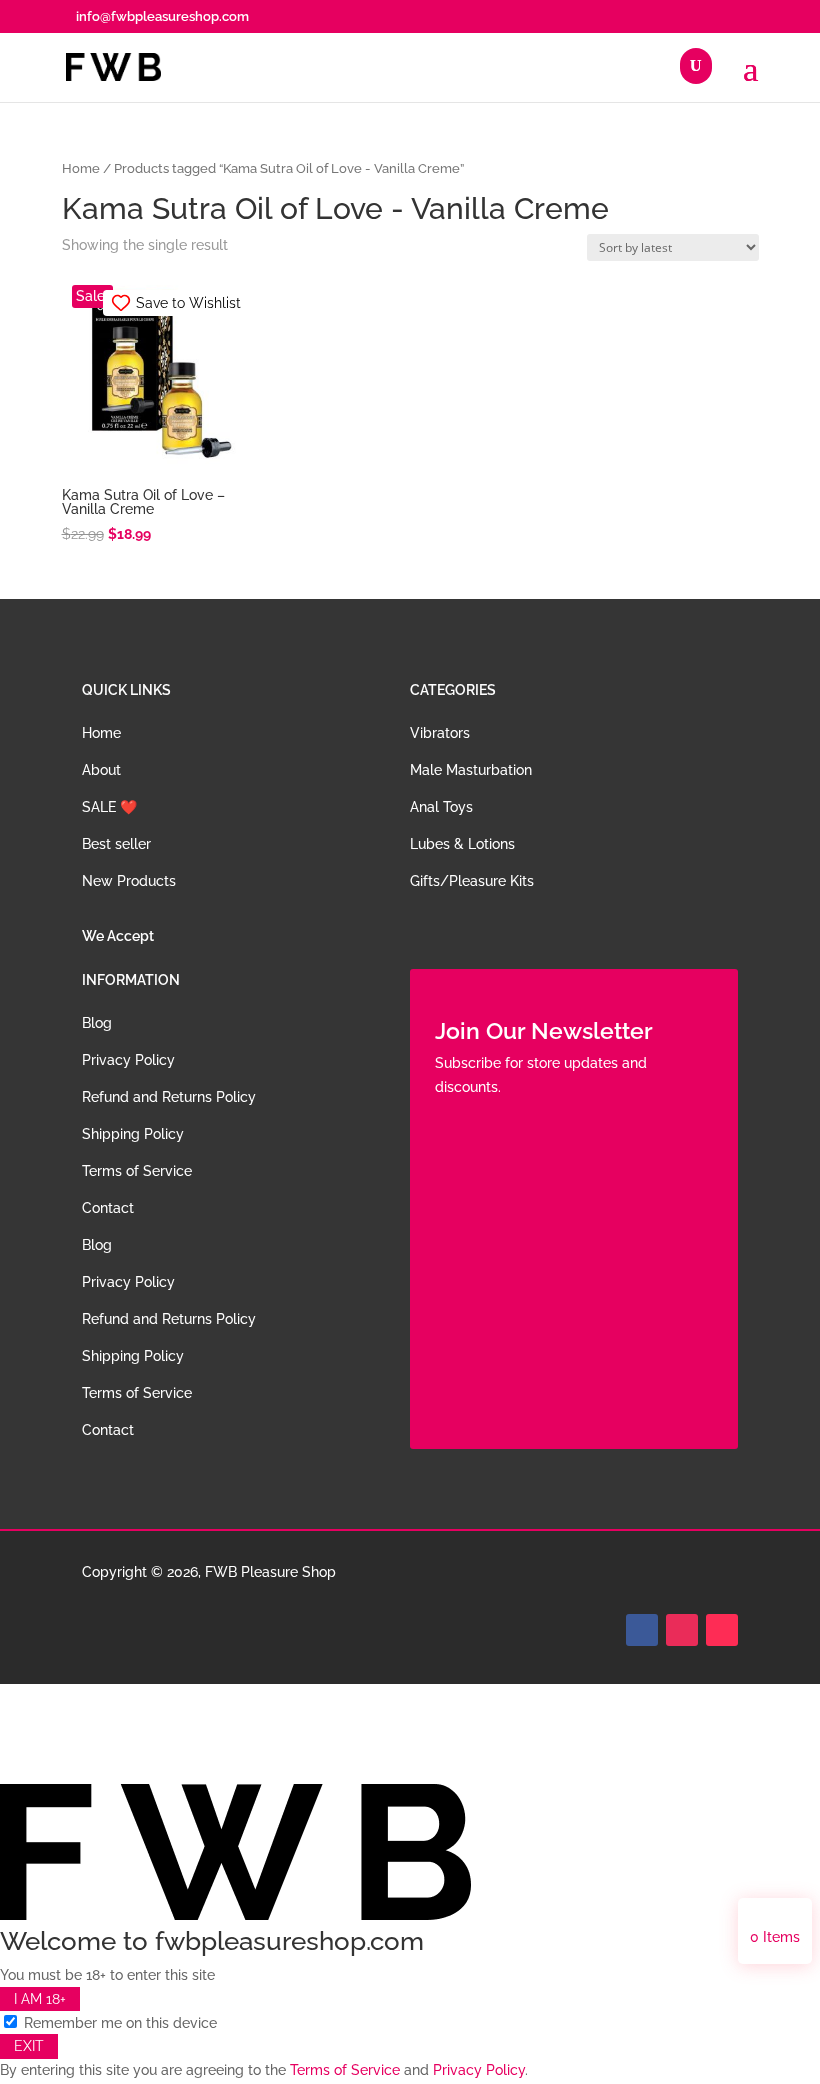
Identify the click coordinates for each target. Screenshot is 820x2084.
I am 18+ (40, 1999)
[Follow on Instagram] (682, 1630)
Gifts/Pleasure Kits (472, 881)
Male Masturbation (471, 770)
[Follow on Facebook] (642, 1630)
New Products (129, 881)
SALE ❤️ (109, 807)
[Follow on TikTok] (722, 1630)
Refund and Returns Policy (169, 1097)
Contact (108, 1208)
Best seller (116, 844)
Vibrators (440, 733)
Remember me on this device (118, 2023)
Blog (97, 1023)
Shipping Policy (133, 1134)
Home (81, 168)
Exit (29, 2047)
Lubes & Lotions (462, 844)
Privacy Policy (128, 1060)
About (101, 770)
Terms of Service (137, 1171)
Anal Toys (441, 807)
